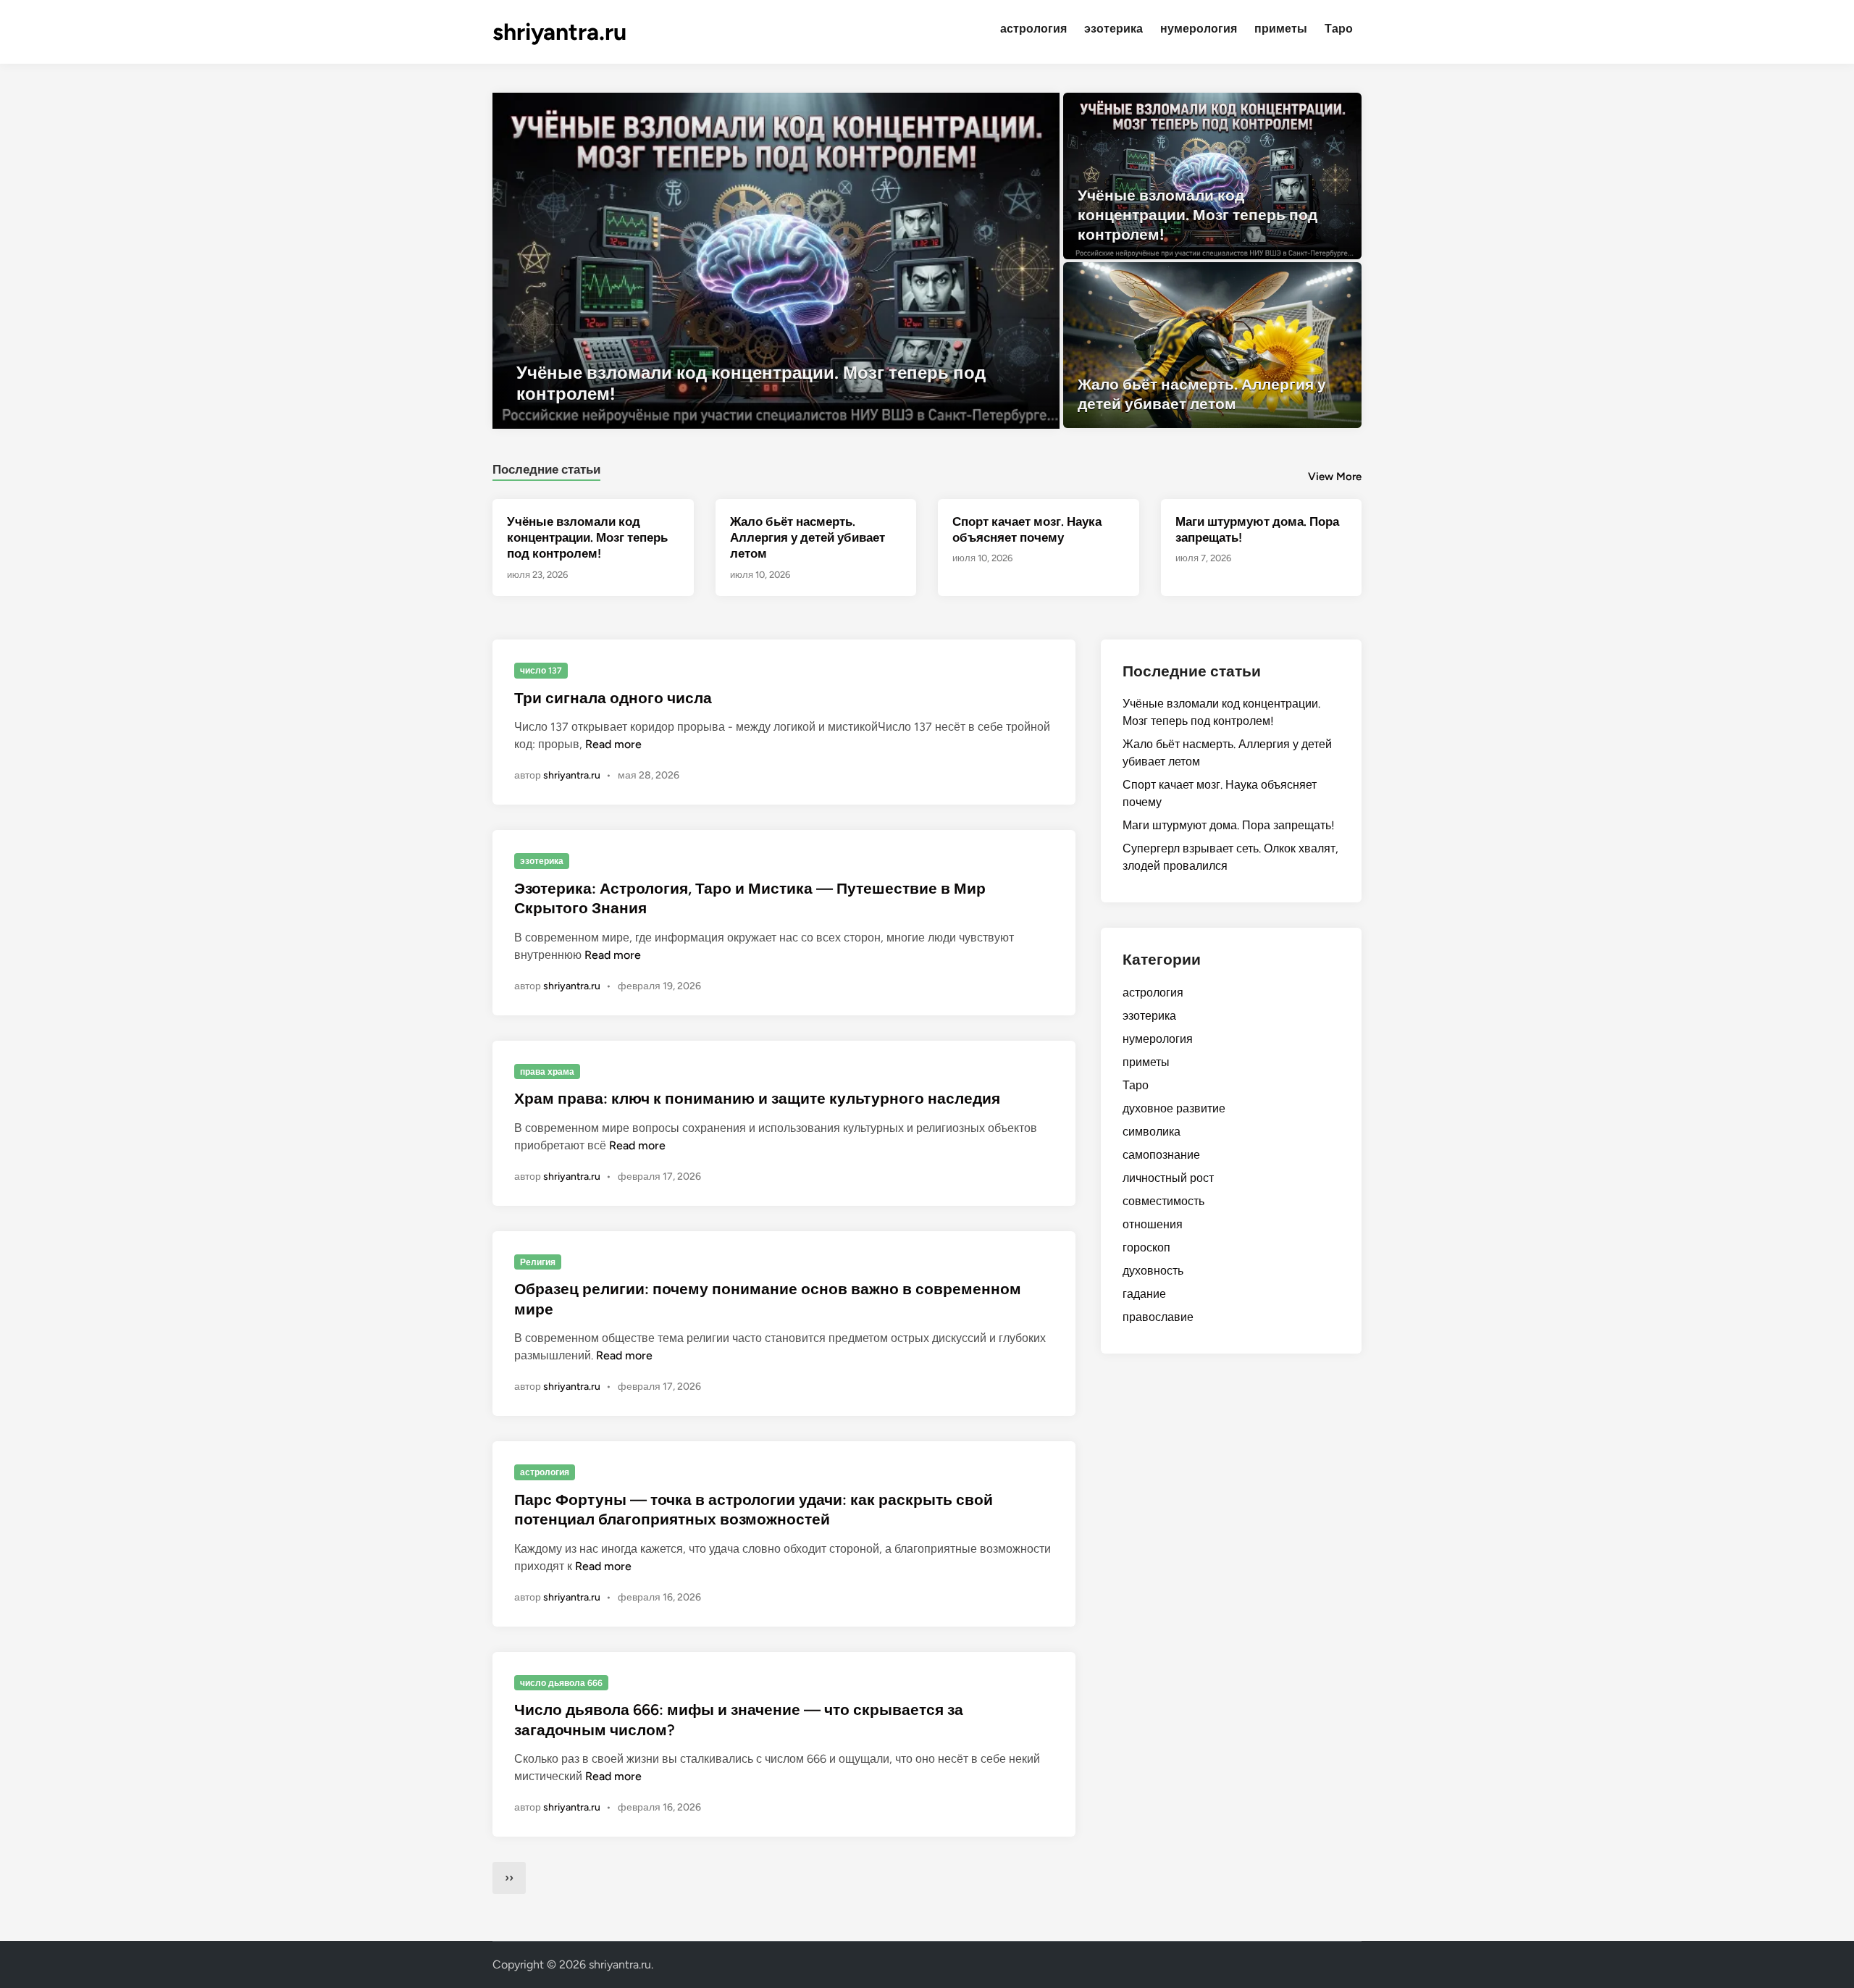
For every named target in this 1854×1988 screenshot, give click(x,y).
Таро (1339, 29)
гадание (1144, 1294)
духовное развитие (1174, 1108)
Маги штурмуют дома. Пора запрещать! (1229, 825)
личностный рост (1168, 1178)
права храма (547, 1072)
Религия (538, 1262)
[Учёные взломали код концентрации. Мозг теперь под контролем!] (776, 261)
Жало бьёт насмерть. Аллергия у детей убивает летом (808, 537)
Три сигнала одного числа (613, 698)
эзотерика (1113, 29)
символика (1152, 1132)
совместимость (1163, 1201)
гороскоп (1146, 1247)
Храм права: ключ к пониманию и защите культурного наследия (757, 1098)
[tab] (546, 467)
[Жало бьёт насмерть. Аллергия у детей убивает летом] (1213, 345)
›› (509, 1878)
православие (1158, 1317)
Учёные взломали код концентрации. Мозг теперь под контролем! (587, 537)
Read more (613, 744)
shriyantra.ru (559, 32)
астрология (1033, 29)
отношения (1153, 1224)
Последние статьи (546, 469)
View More (1335, 477)
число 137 (541, 671)
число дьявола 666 (561, 1683)
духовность (1153, 1271)
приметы (1281, 29)
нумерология (1199, 29)
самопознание (1161, 1155)
